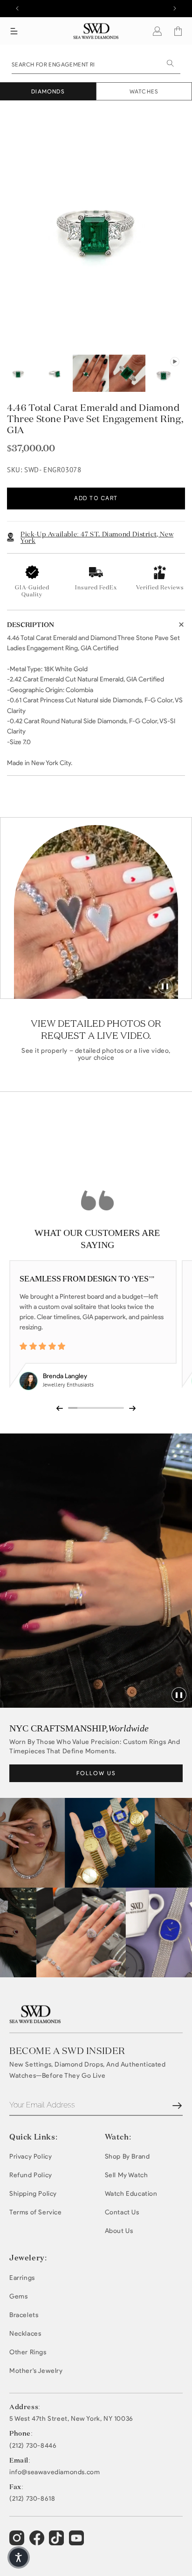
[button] (14, 31)
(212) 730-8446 (33, 2446)
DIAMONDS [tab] (48, 91)
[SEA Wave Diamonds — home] (96, 31)
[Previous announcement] (17, 8)
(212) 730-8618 (32, 2499)
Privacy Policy (31, 2157)
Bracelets (24, 2315)
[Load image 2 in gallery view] (55, 373)
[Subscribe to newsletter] (177, 2106)
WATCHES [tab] (144, 91)
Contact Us (122, 2212)
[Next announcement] (175, 8)
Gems (18, 2296)
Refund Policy (31, 2175)
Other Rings (28, 2352)
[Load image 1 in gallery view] (18, 373)
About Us (119, 2231)
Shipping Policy (33, 2194)
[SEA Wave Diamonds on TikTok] (78, 2542)
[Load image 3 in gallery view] (91, 373)
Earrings (22, 2278)
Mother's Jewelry (36, 2371)
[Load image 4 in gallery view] (127, 373)
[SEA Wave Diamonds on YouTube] (58, 2542)
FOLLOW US (96, 1773)
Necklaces (25, 2334)
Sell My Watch (127, 2175)
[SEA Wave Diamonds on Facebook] (38, 2542)
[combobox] (96, 64)
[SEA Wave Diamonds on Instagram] (18, 2542)
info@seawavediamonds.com (55, 2472)
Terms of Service (36, 2212)
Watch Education (131, 2194)
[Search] (170, 63)
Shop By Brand (127, 2157)
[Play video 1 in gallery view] (164, 373)
